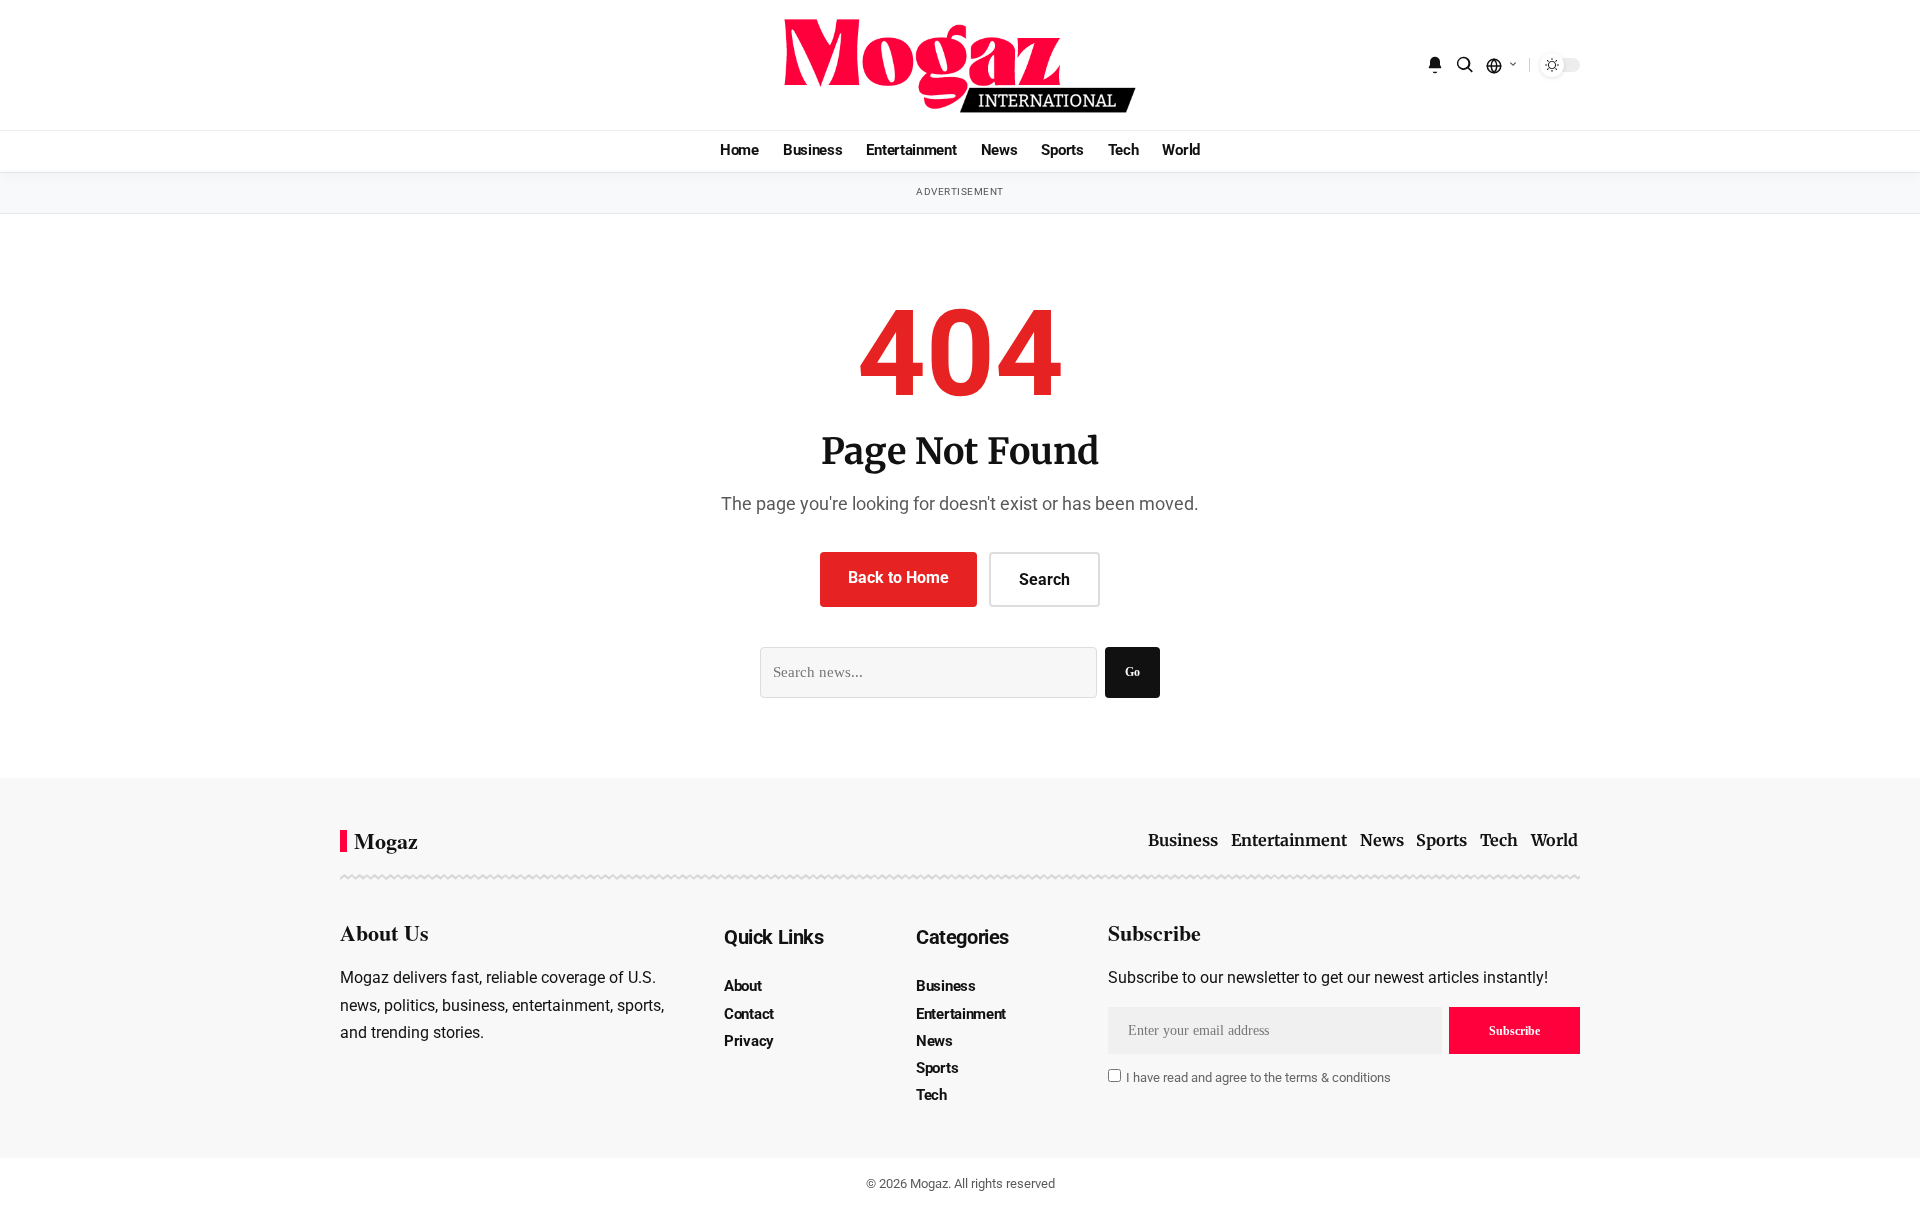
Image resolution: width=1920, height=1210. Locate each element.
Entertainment (1289, 840)
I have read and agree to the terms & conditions (1258, 1077)
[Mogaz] (959, 65)
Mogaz (386, 841)
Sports (1441, 840)
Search (1044, 579)
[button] (1465, 65)
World (1554, 840)
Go (1132, 672)
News (1382, 840)
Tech (1499, 840)
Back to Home (898, 577)
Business (1183, 840)
